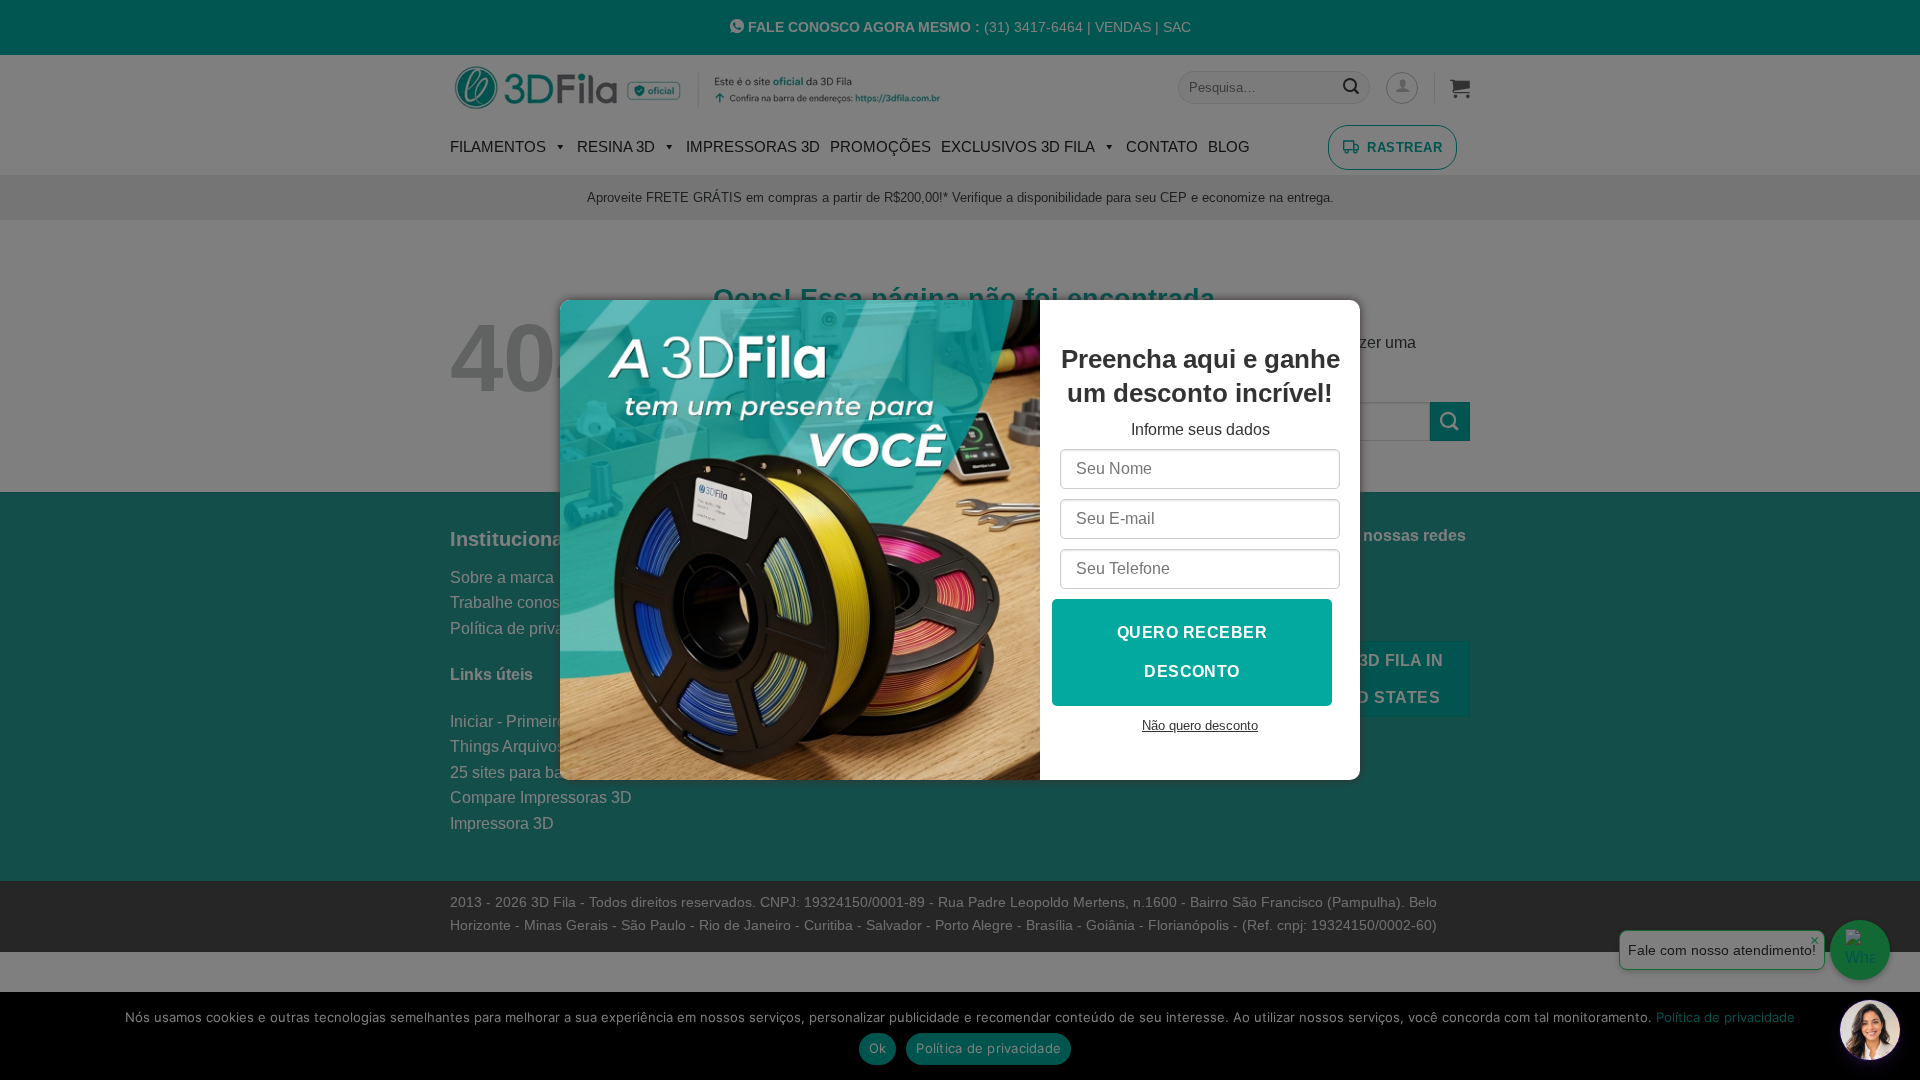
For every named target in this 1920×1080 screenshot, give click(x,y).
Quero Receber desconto (1192, 651)
